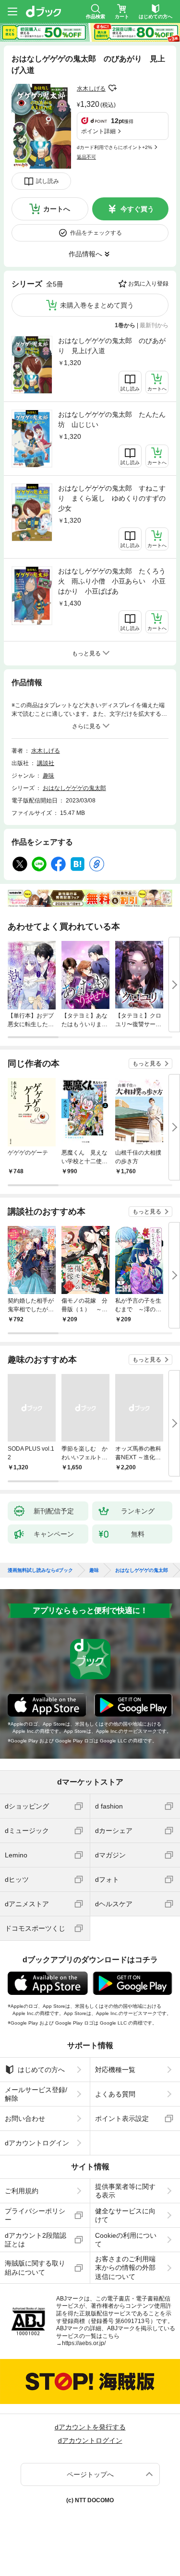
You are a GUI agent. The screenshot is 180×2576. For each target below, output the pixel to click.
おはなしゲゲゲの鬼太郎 (74, 788)
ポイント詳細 (98, 131)
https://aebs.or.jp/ (84, 2343)
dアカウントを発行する (90, 2427)
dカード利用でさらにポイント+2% (114, 147)
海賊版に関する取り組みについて (35, 2267)
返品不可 (86, 157)
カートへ (57, 209)
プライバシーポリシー (35, 2215)
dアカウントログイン (37, 2143)
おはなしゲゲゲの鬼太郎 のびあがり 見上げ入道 (112, 346)
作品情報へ (85, 254)
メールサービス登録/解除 (36, 2094)
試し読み (48, 181)
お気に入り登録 (148, 284)
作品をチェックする (96, 233)
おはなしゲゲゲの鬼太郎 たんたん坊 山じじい (112, 419)
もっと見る (147, 1064)
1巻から (125, 325)
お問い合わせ (25, 2118)
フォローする (112, 88)
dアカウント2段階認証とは (36, 2240)
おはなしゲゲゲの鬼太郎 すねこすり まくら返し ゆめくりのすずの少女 (112, 498)
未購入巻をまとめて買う (97, 305)
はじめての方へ (41, 2070)
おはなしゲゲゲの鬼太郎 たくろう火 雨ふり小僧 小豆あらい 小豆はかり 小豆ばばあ (112, 581)
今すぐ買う (137, 209)
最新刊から (154, 325)
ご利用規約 (22, 2191)
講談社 (46, 763)
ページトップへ (90, 2474)
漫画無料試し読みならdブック (40, 1570)
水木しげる (91, 89)
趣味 (48, 776)
